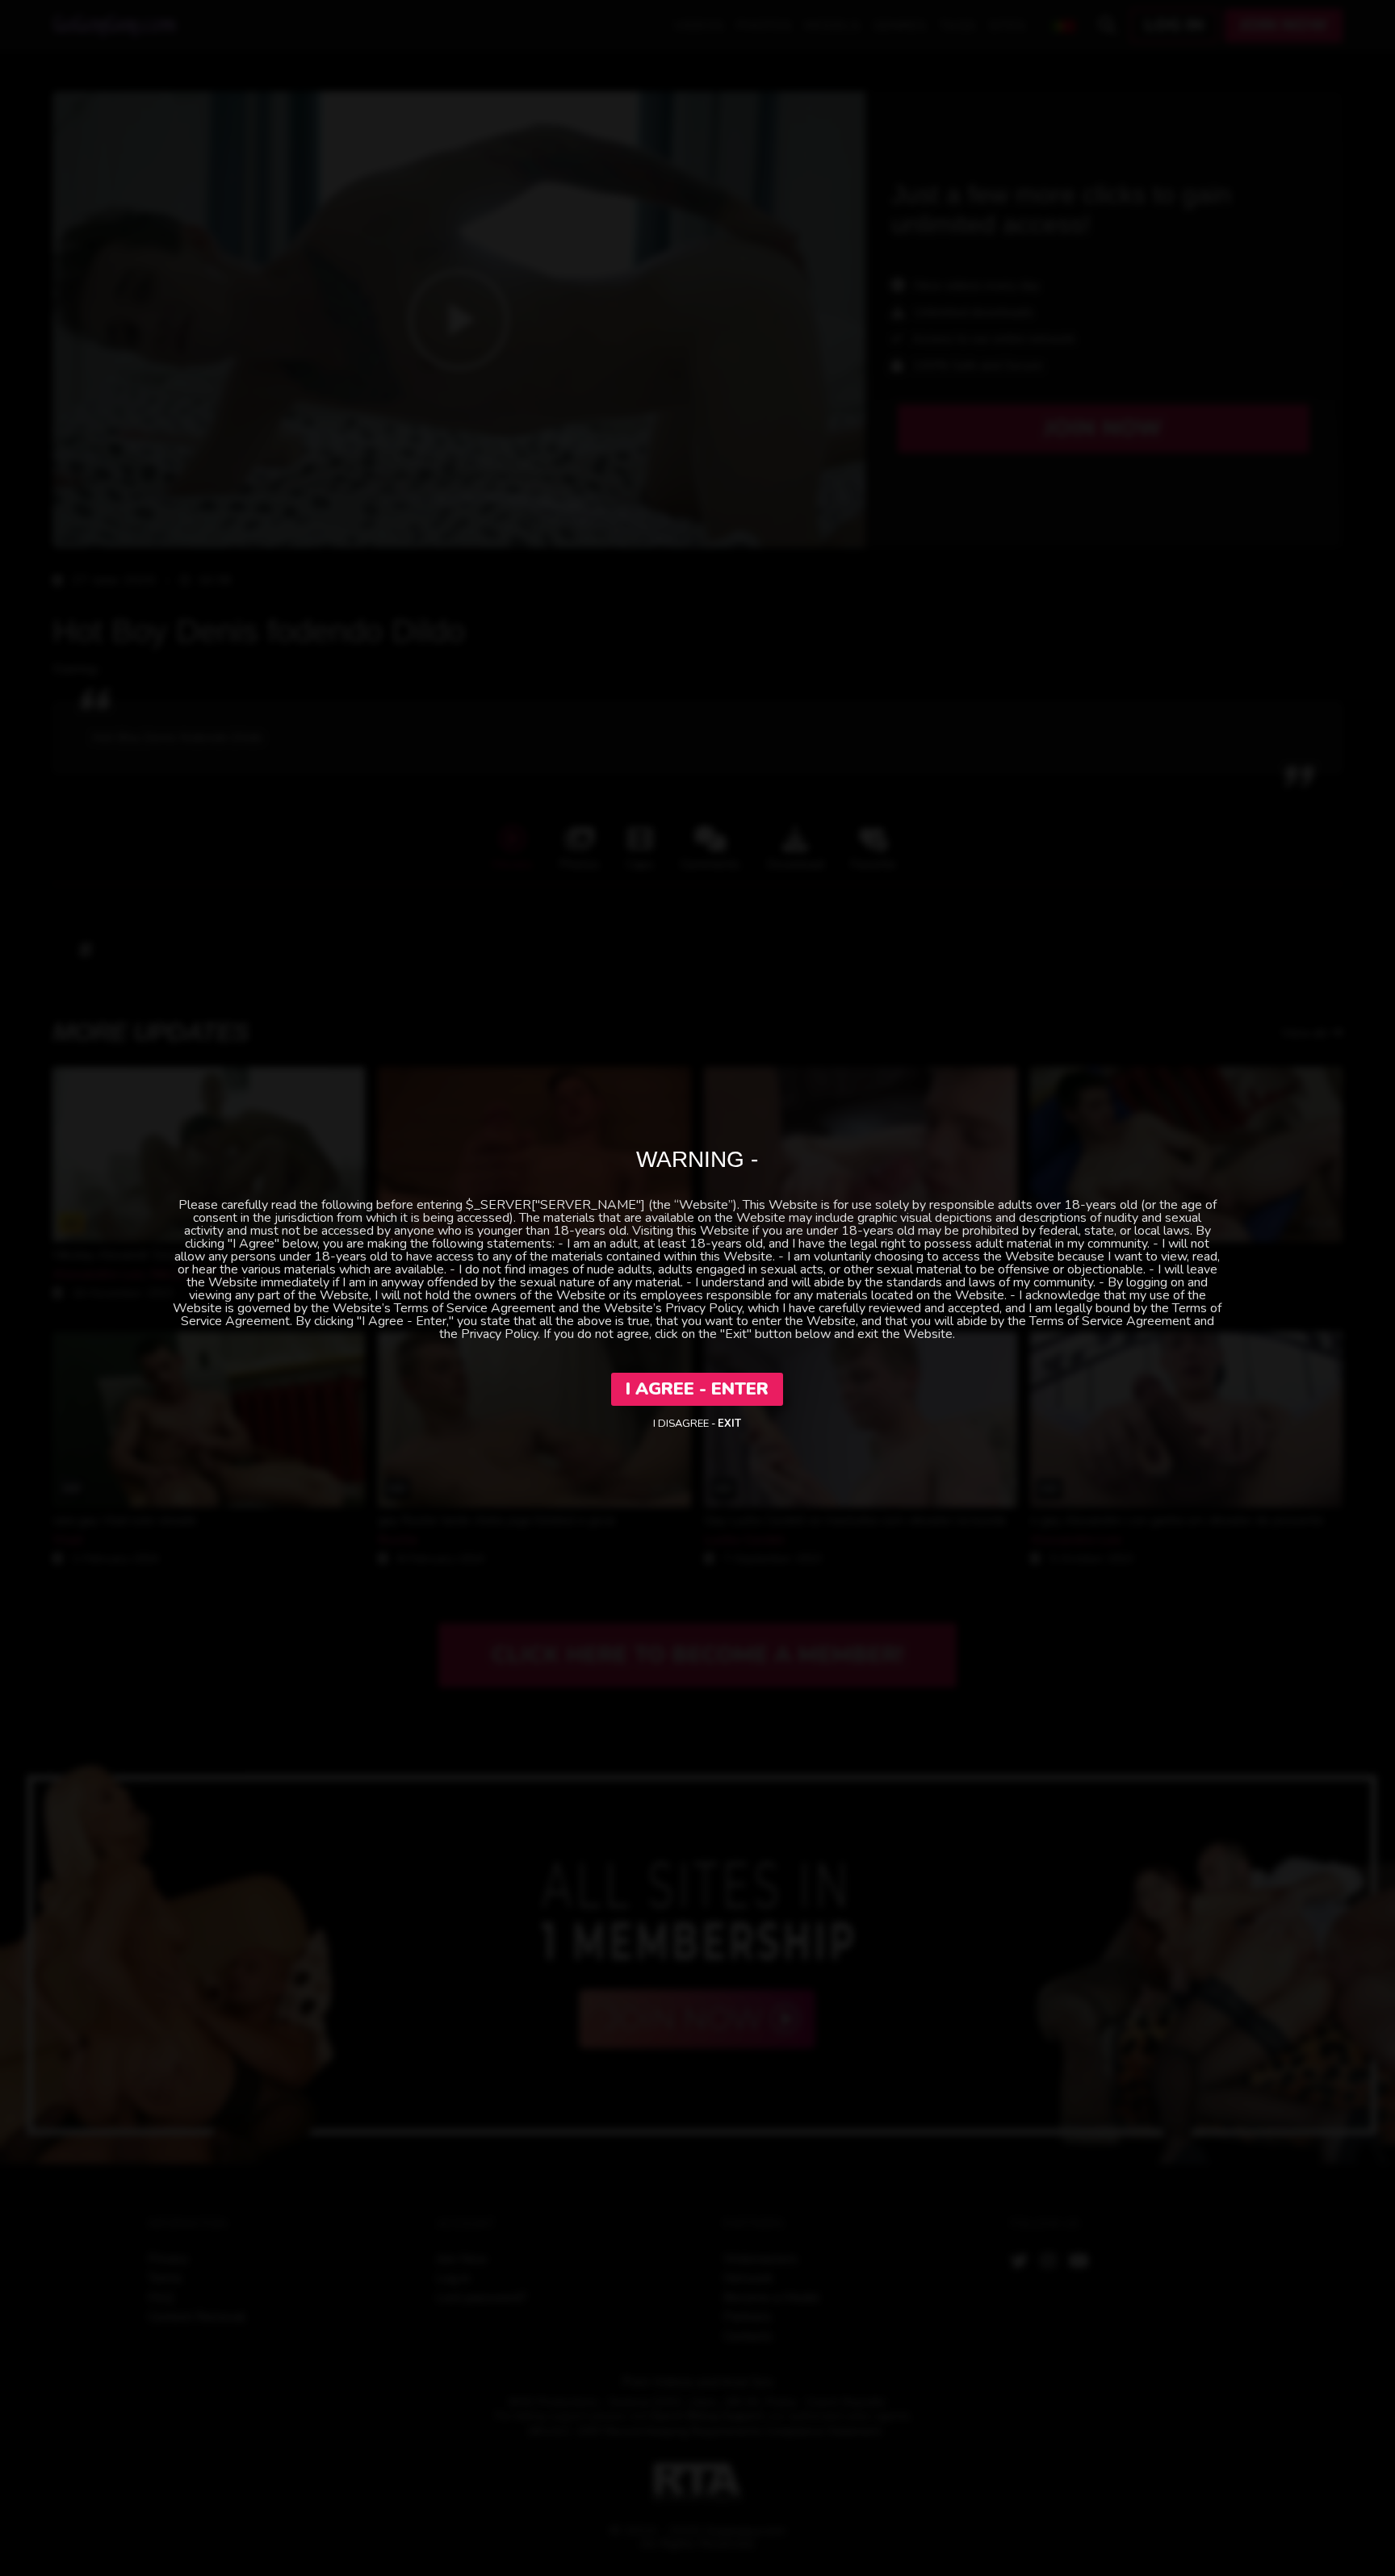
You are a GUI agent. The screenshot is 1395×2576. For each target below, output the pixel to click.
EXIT (729, 1424)
